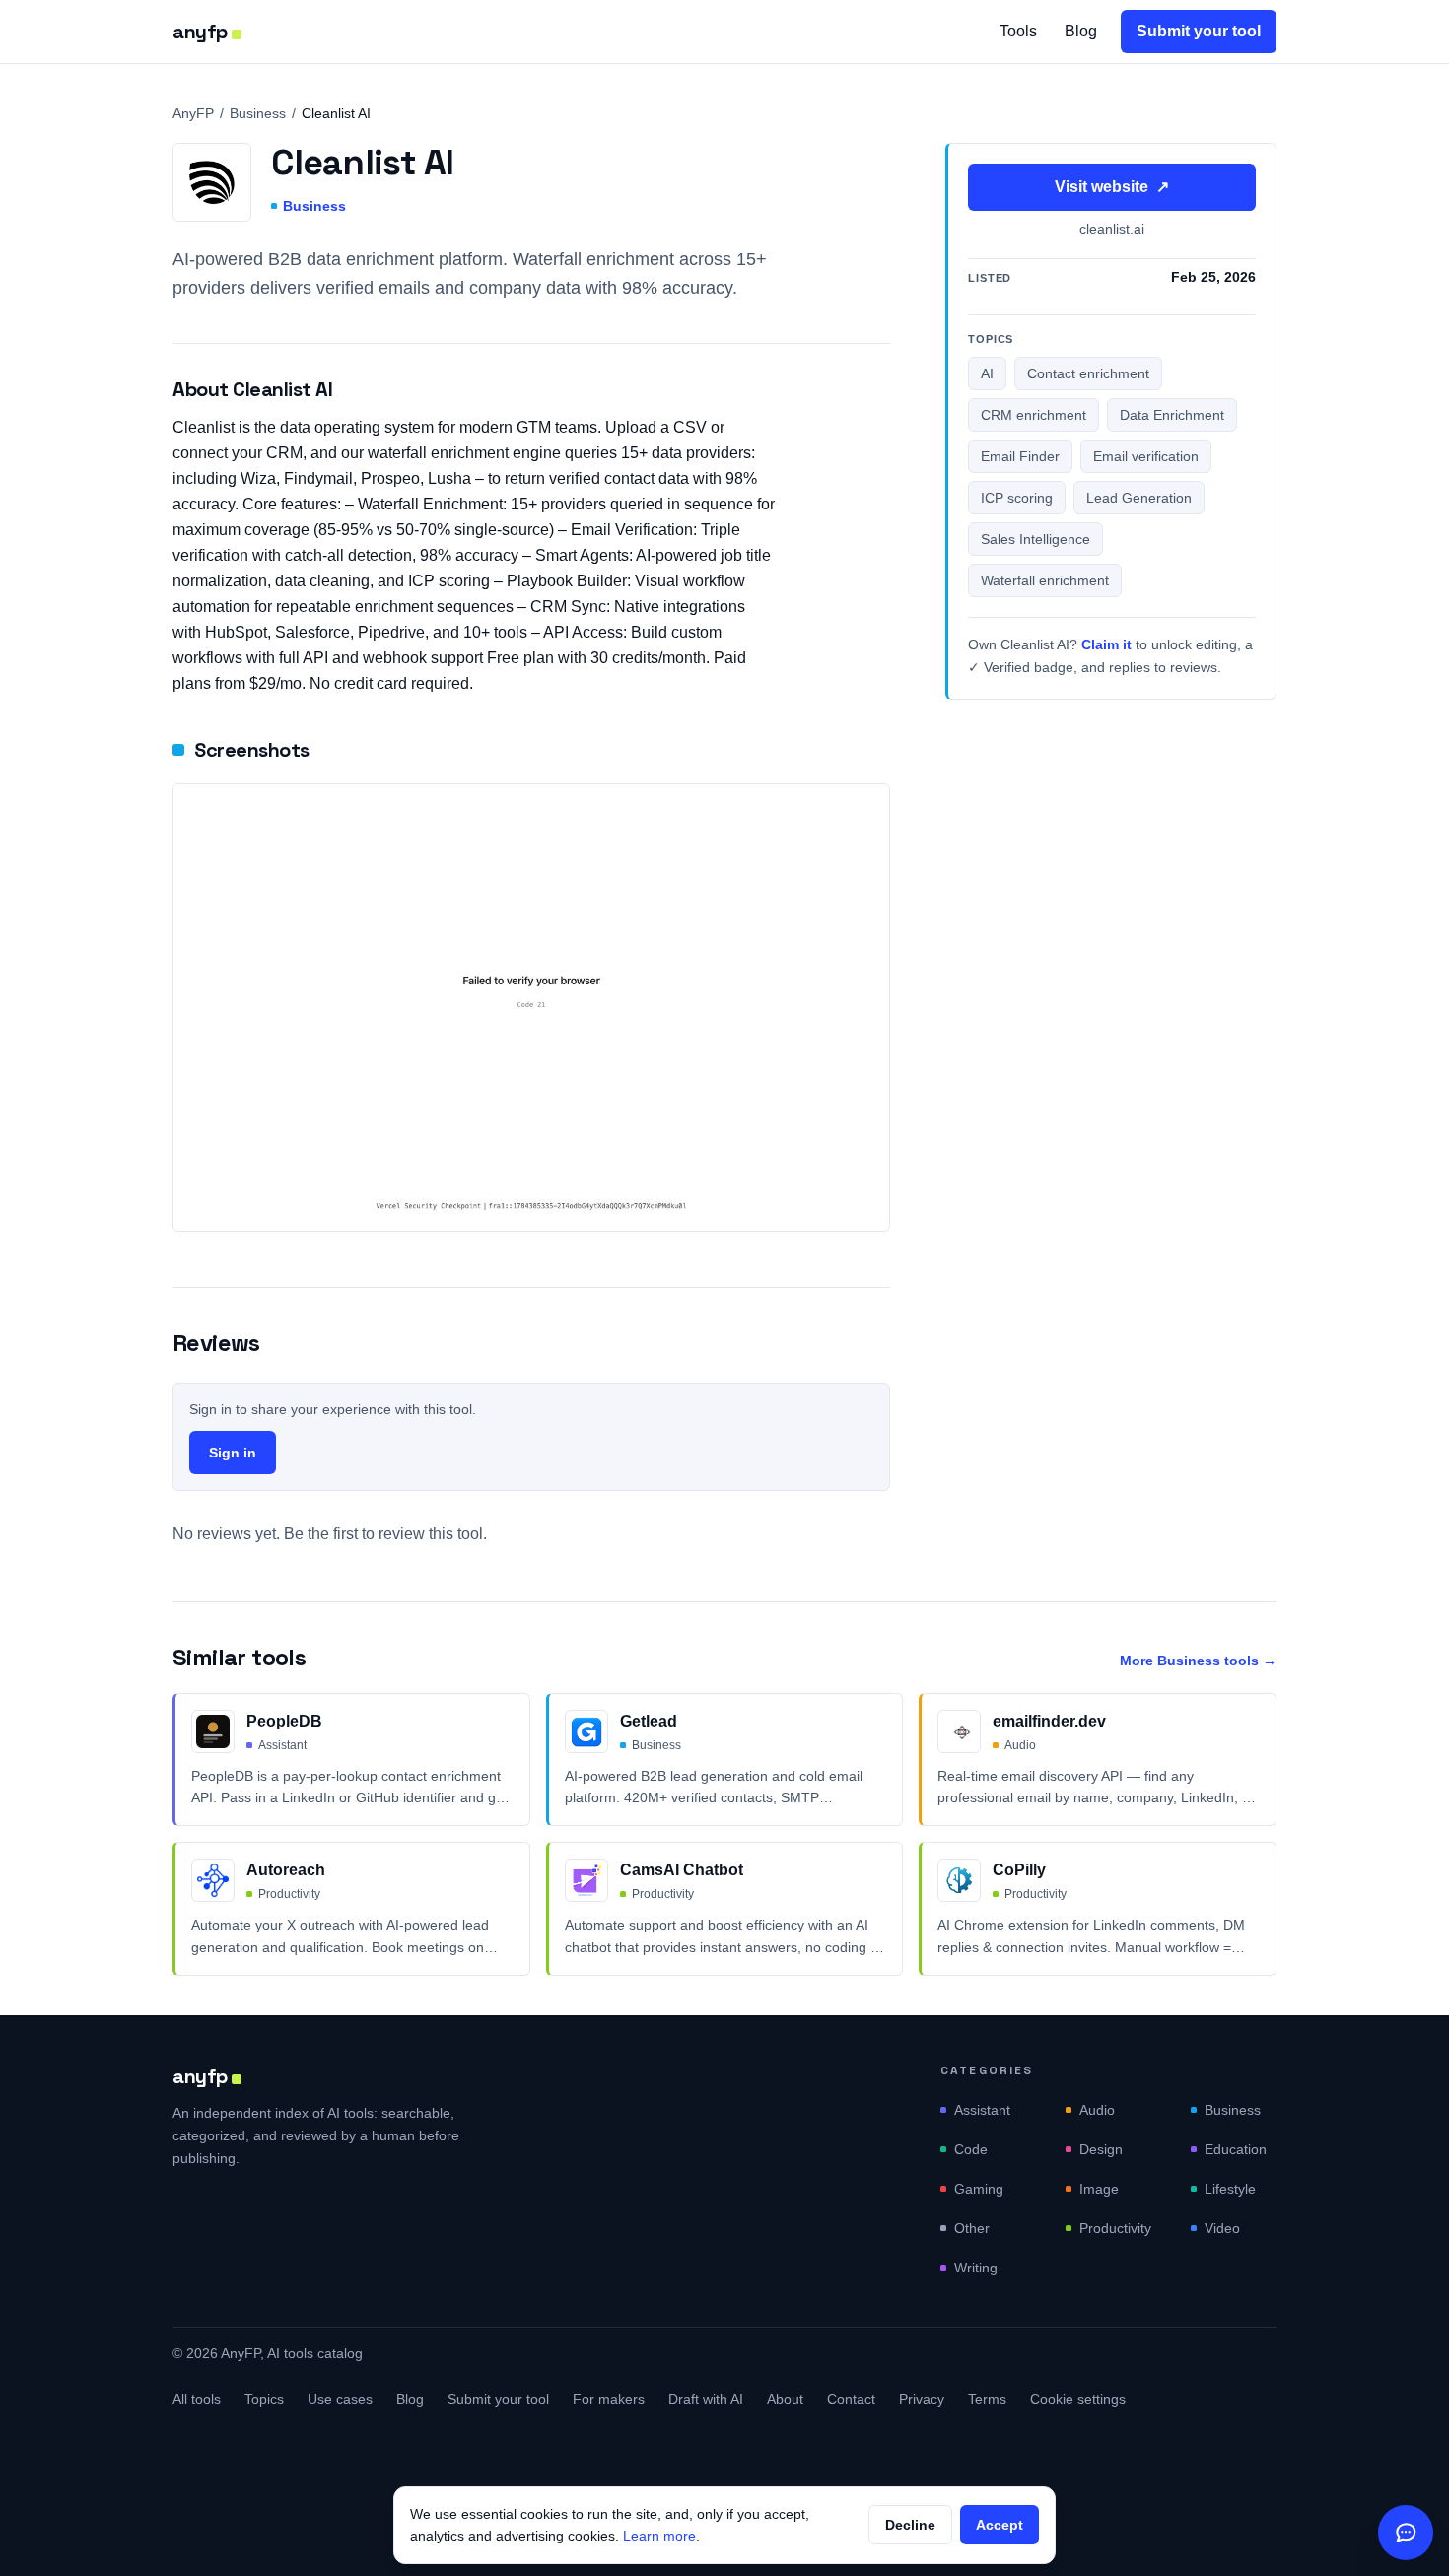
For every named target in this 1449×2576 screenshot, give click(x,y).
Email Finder (1020, 457)
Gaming (979, 2189)
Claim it (1106, 645)
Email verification (1146, 457)
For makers (609, 2399)
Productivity (1115, 2228)
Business (258, 113)
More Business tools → (1198, 1661)
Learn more (659, 2536)
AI (987, 374)
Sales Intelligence (1035, 540)
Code (971, 2149)
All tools (197, 2399)
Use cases (340, 2399)
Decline (910, 2525)
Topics (264, 2399)
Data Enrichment (1172, 416)
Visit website (1112, 187)
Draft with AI (706, 2399)
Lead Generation (1139, 499)
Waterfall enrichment (1045, 581)
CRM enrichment (1034, 416)
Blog (1081, 31)
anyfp (200, 32)
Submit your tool (1199, 31)
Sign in (233, 1453)
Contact (851, 2399)
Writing (976, 2268)
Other (972, 2228)
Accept (1000, 2525)
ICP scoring (1017, 499)
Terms (987, 2399)
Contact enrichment (1088, 374)
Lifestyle (1230, 2189)
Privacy (922, 2399)
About (785, 2399)
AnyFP (193, 113)
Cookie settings (1078, 2399)
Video (1222, 2228)
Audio (1097, 2110)
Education (1236, 2149)
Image (1099, 2189)
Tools (1018, 31)
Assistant (982, 2110)
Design (1101, 2149)
